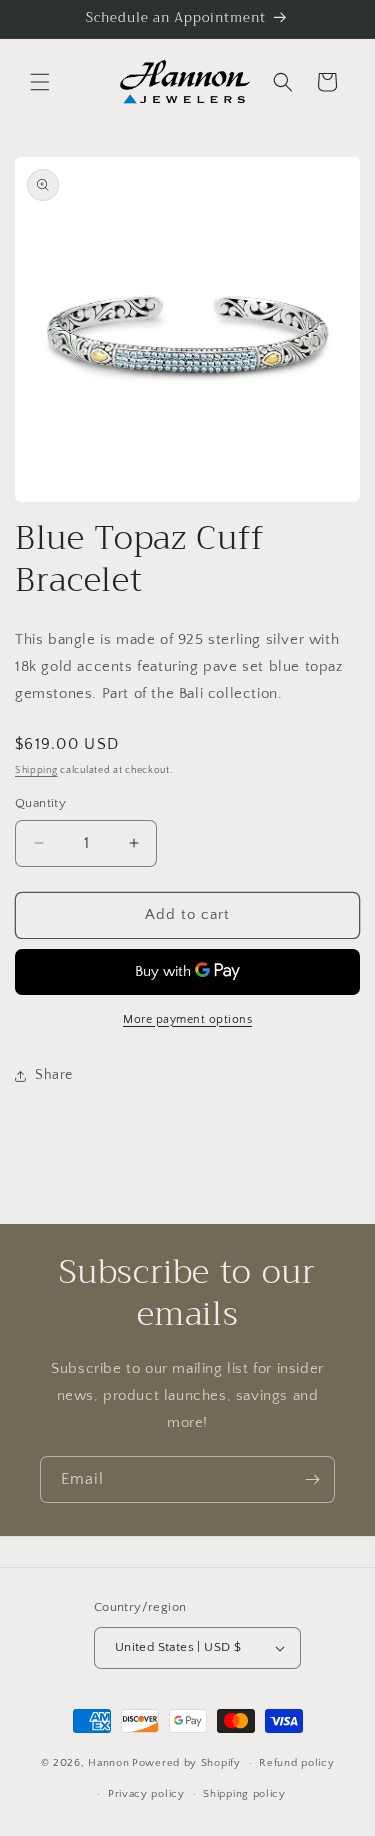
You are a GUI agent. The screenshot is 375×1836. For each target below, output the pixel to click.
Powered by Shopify (186, 1763)
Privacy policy (146, 1794)
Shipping (36, 770)
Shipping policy (244, 1794)
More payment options (187, 1019)
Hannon (108, 1763)
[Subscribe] (312, 1479)
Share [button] (54, 1075)
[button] (40, 82)
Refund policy (296, 1763)
